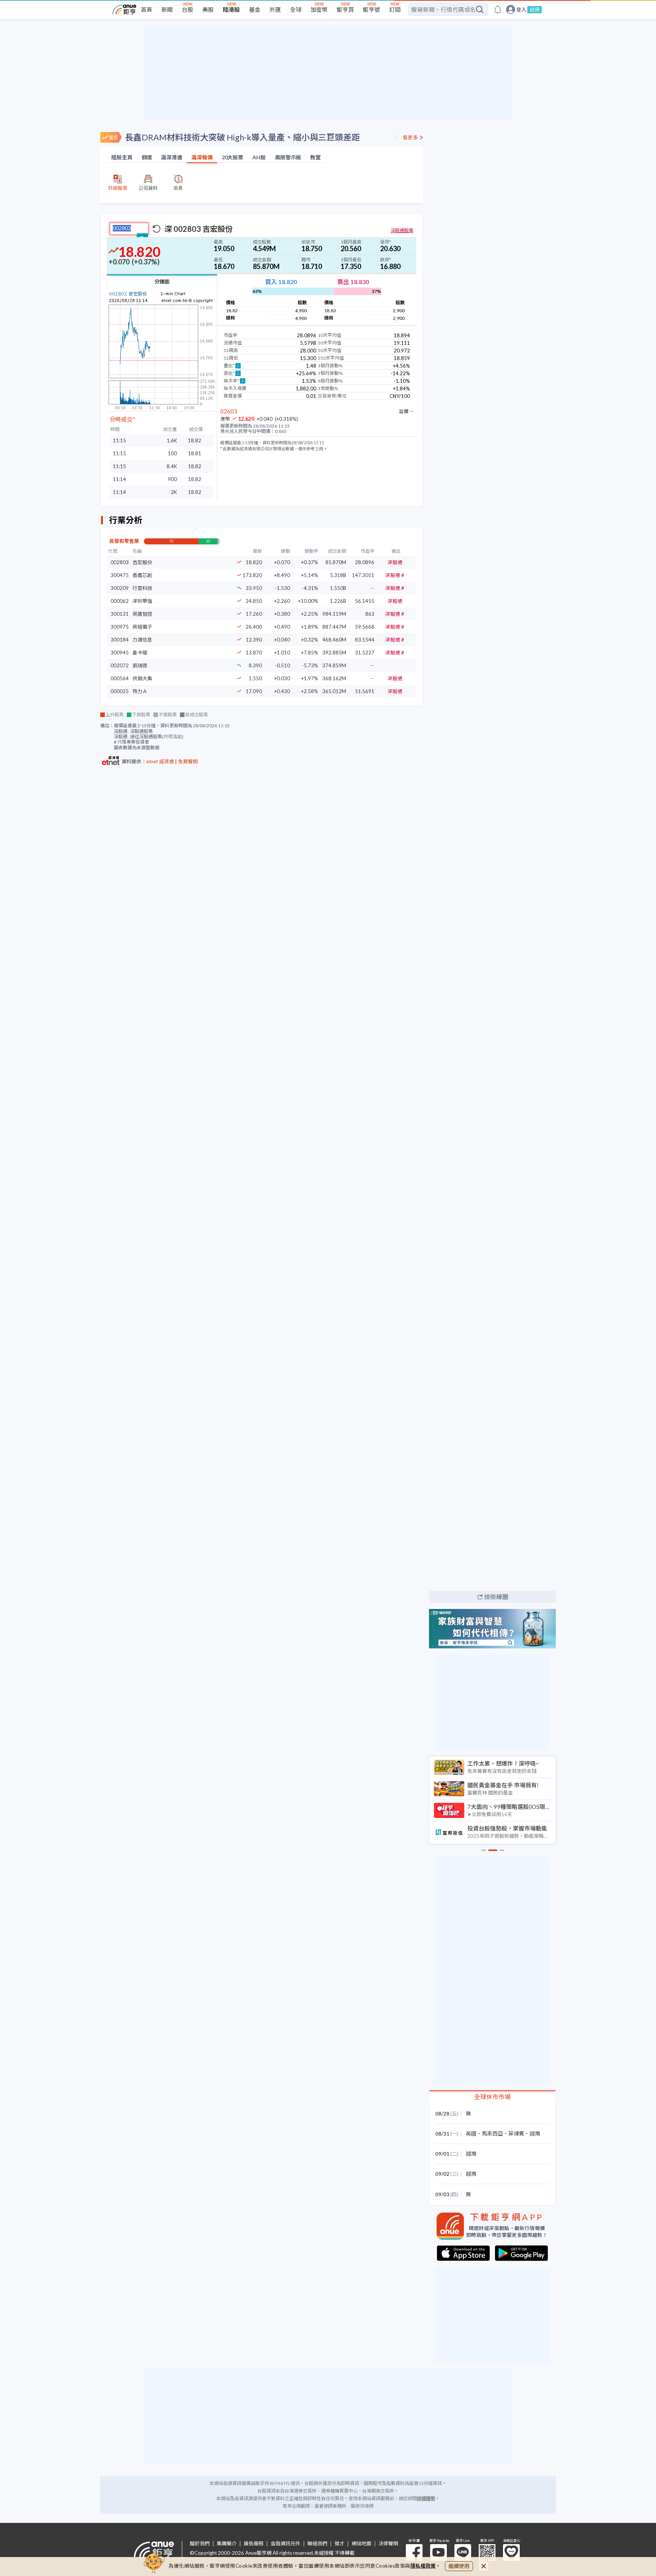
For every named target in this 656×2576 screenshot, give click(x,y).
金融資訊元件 (285, 2544)
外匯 (275, 9)
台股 (188, 9)
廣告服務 (254, 2544)
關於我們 (200, 2544)
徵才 (339, 2544)
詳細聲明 (426, 2498)
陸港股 (231, 9)
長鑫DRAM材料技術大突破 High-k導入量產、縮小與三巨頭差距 (242, 137)
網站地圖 (361, 2544)
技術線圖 (496, 1597)
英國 (471, 2133)
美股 (208, 9)
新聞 (167, 9)
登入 (521, 10)
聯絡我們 (317, 2544)
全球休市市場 (492, 2097)
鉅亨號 (371, 9)
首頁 (147, 9)
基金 (255, 9)
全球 (296, 9)
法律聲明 (388, 2544)
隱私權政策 (423, 2566)
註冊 (535, 9)
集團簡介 (227, 2544)
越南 (535, 2133)
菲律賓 (516, 2133)
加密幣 (319, 9)
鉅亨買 (345, 9)
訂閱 (395, 9)
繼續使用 (459, 2566)
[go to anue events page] (498, 9)
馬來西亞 (492, 2133)
